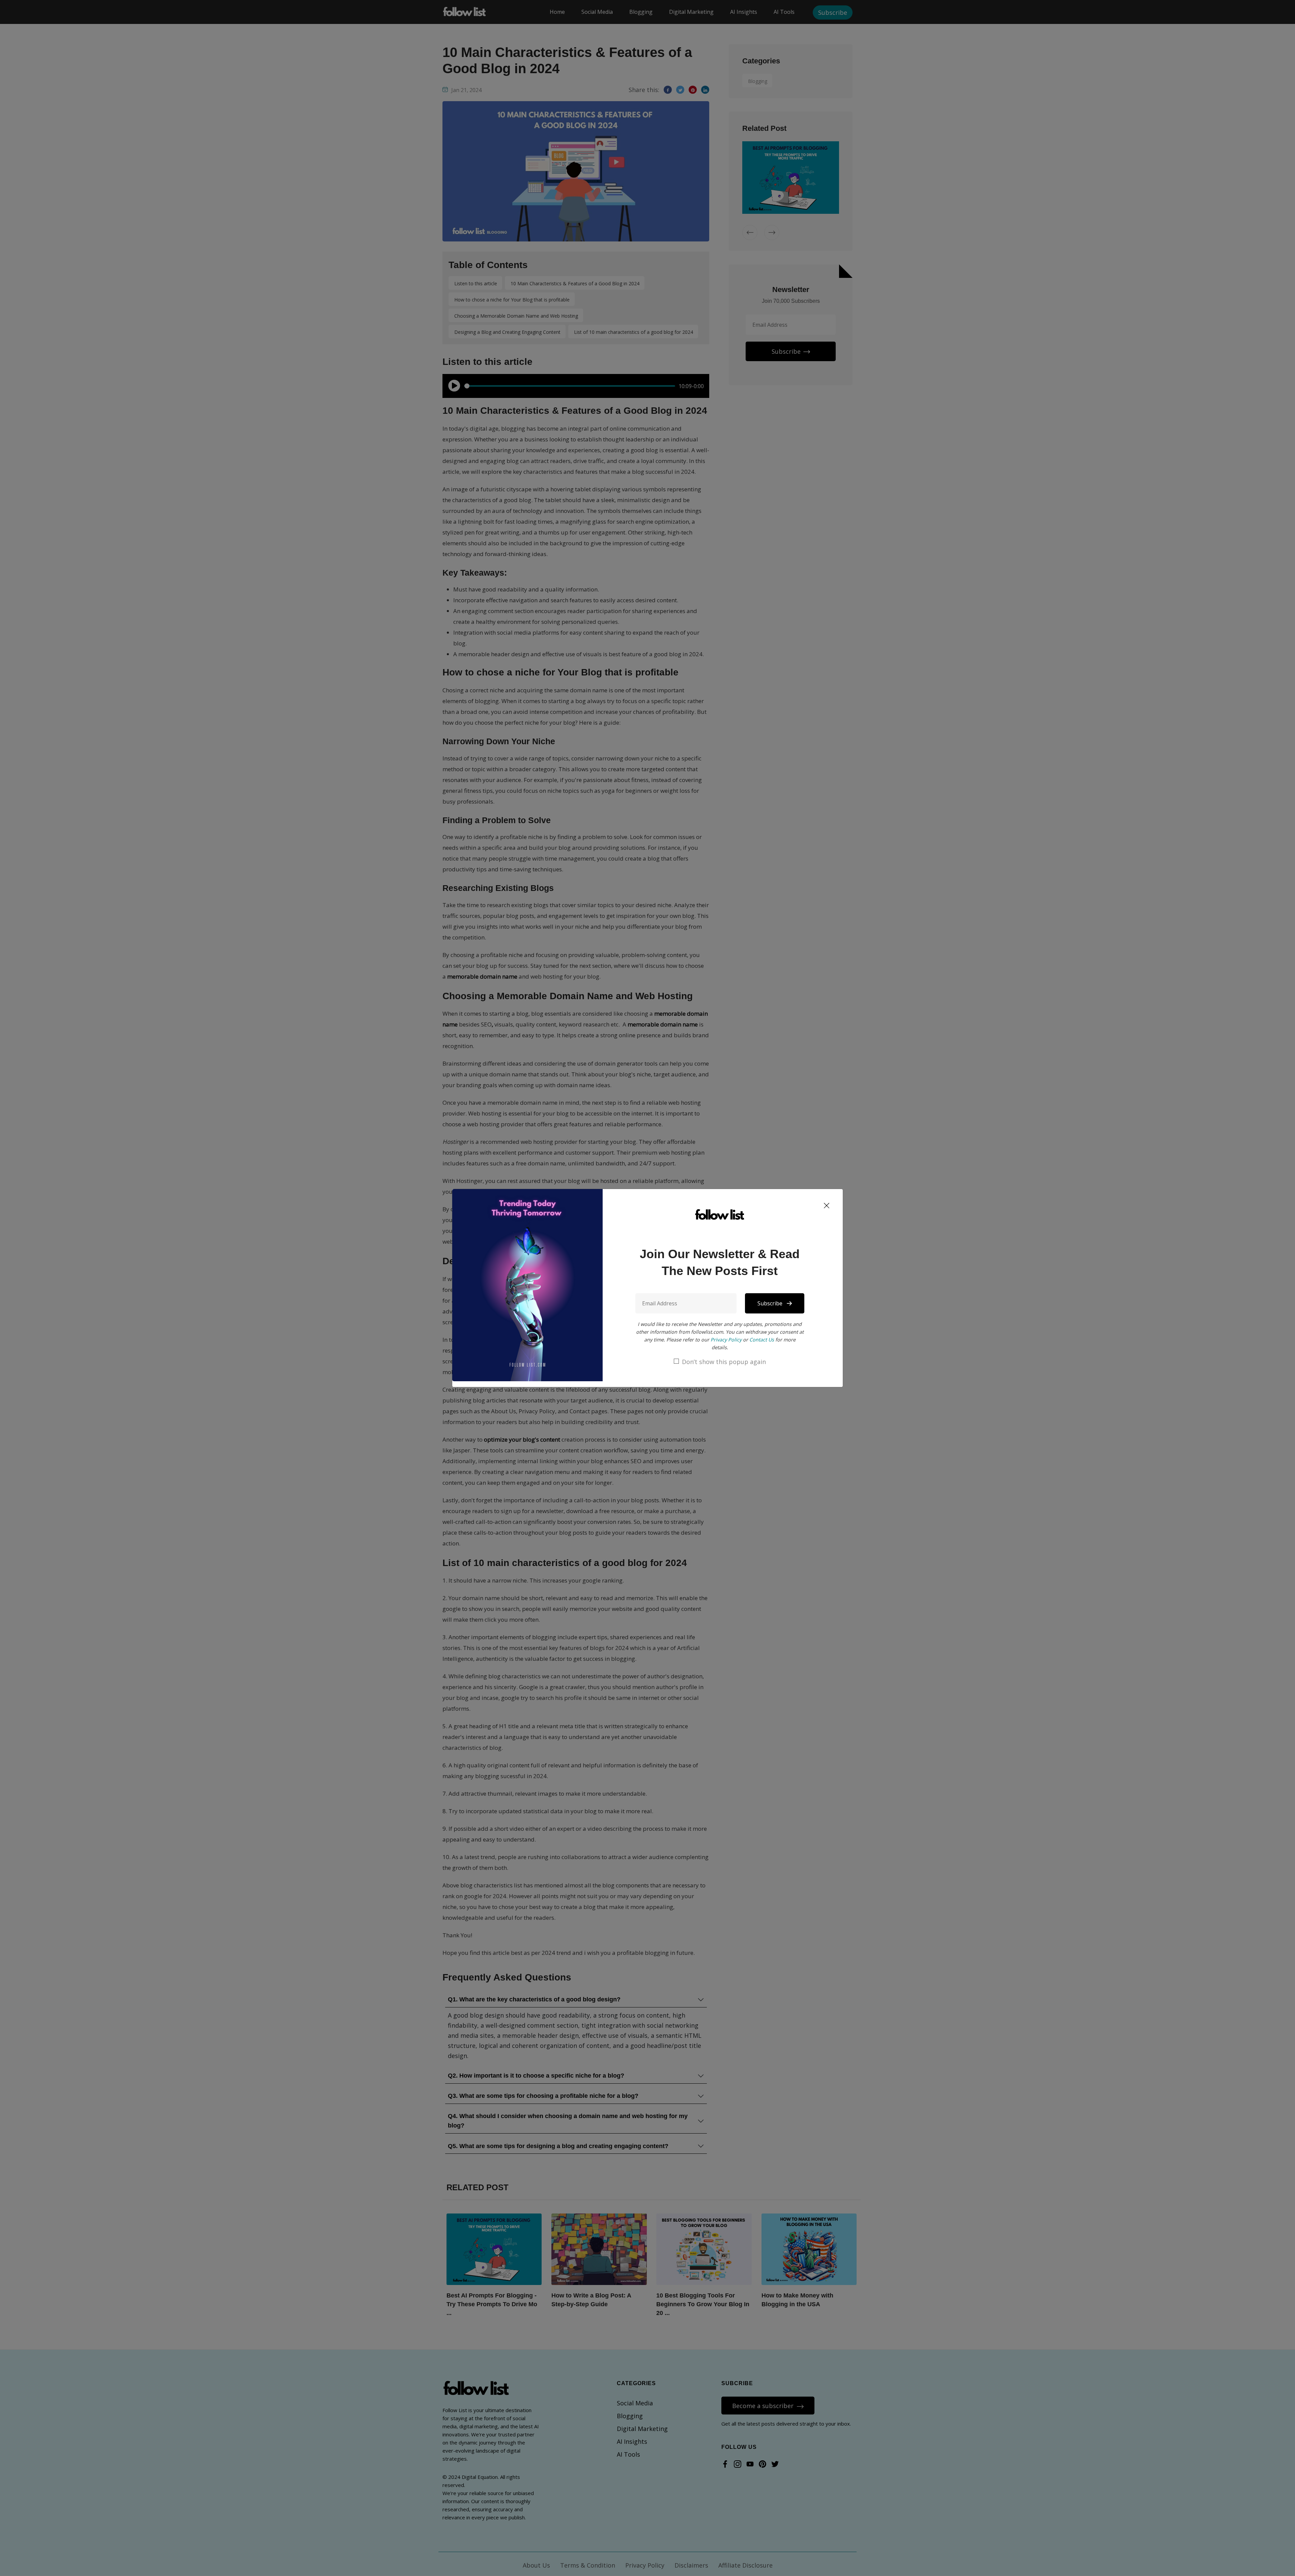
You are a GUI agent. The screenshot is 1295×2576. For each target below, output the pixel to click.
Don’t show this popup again (724, 1362)
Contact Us (762, 1340)
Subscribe (771, 1303)
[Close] (827, 1206)
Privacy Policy (726, 1340)
